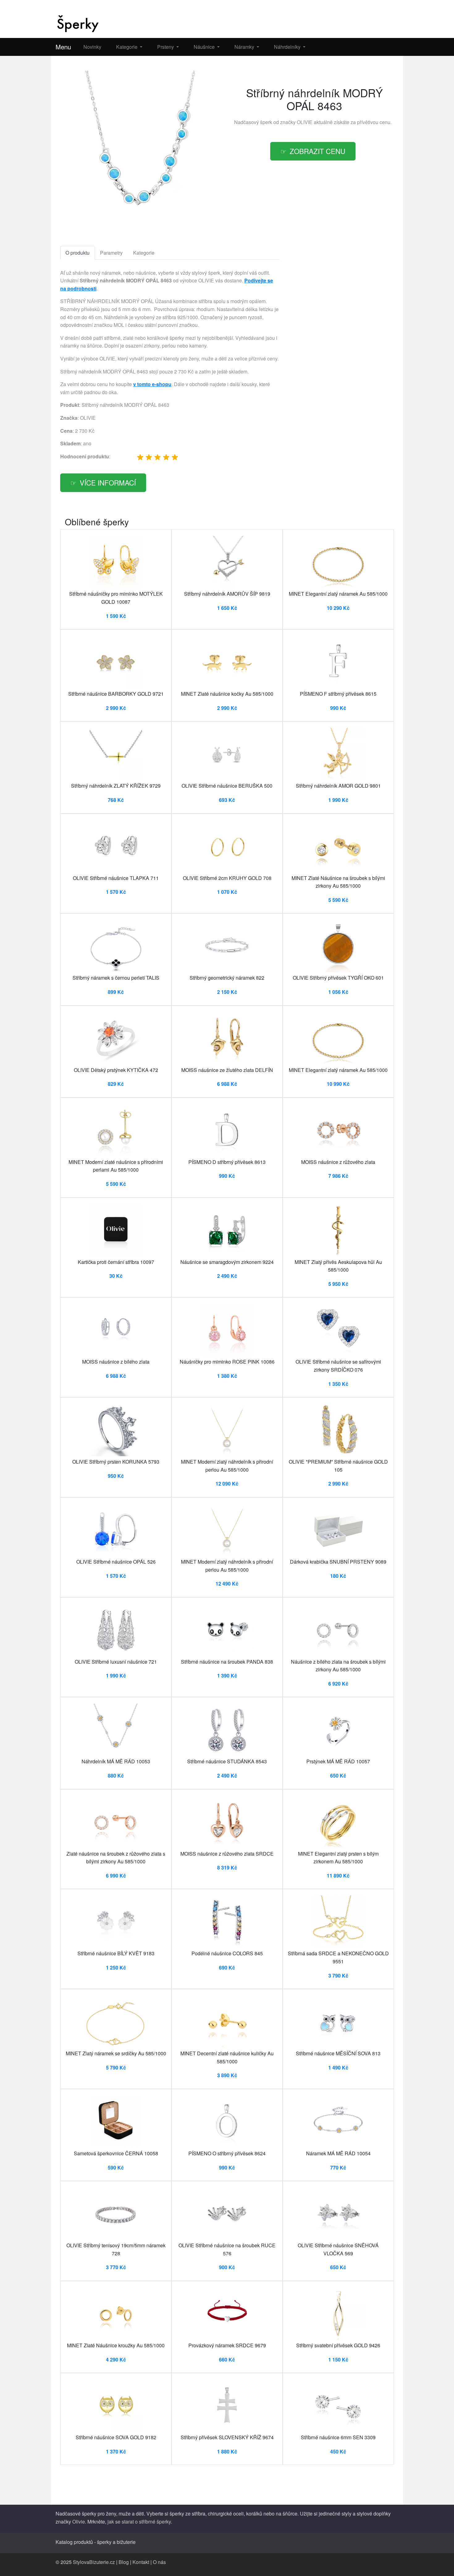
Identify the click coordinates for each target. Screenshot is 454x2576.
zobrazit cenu (317, 151)
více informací (108, 482)
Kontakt (141, 2562)
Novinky (92, 47)
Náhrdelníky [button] (288, 47)
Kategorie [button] (127, 47)
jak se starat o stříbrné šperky (139, 2522)
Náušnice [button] (205, 47)
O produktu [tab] (78, 253)
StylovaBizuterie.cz (94, 2562)
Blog (124, 2562)
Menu (63, 47)
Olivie (79, 2522)
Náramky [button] (245, 47)
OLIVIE (305, 122)
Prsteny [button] (166, 47)
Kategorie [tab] (144, 253)
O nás (159, 2562)
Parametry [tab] (111, 253)
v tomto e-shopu (152, 384)
